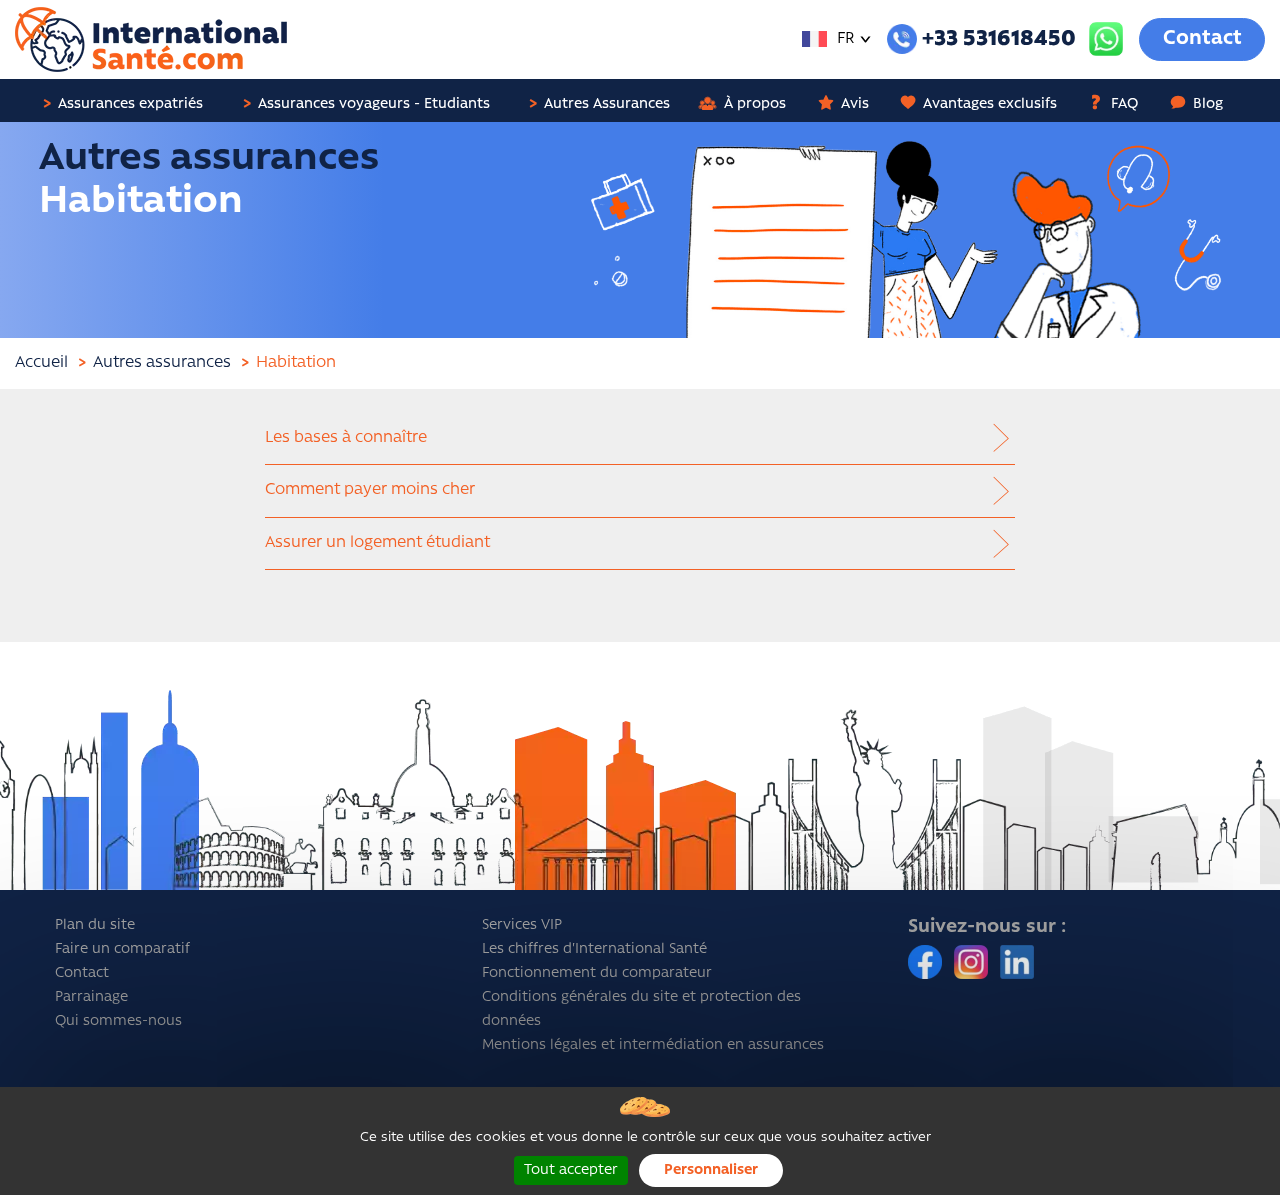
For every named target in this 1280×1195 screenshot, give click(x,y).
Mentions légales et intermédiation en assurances (653, 1045)
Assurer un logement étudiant (377, 543)
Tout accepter (571, 1170)
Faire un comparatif (122, 949)
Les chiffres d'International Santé (594, 949)
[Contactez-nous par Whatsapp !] (1106, 39)
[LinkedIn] (1017, 962)
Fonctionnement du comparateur (597, 973)
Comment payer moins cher (370, 490)
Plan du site (95, 925)
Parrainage (91, 997)
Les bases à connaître (346, 438)
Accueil (41, 363)
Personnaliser (711, 1170)
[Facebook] (927, 962)
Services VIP (522, 925)
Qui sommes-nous (118, 1021)
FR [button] (844, 39)
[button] (130, 101)
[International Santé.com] (151, 40)
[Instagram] (973, 962)
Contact (1202, 39)
